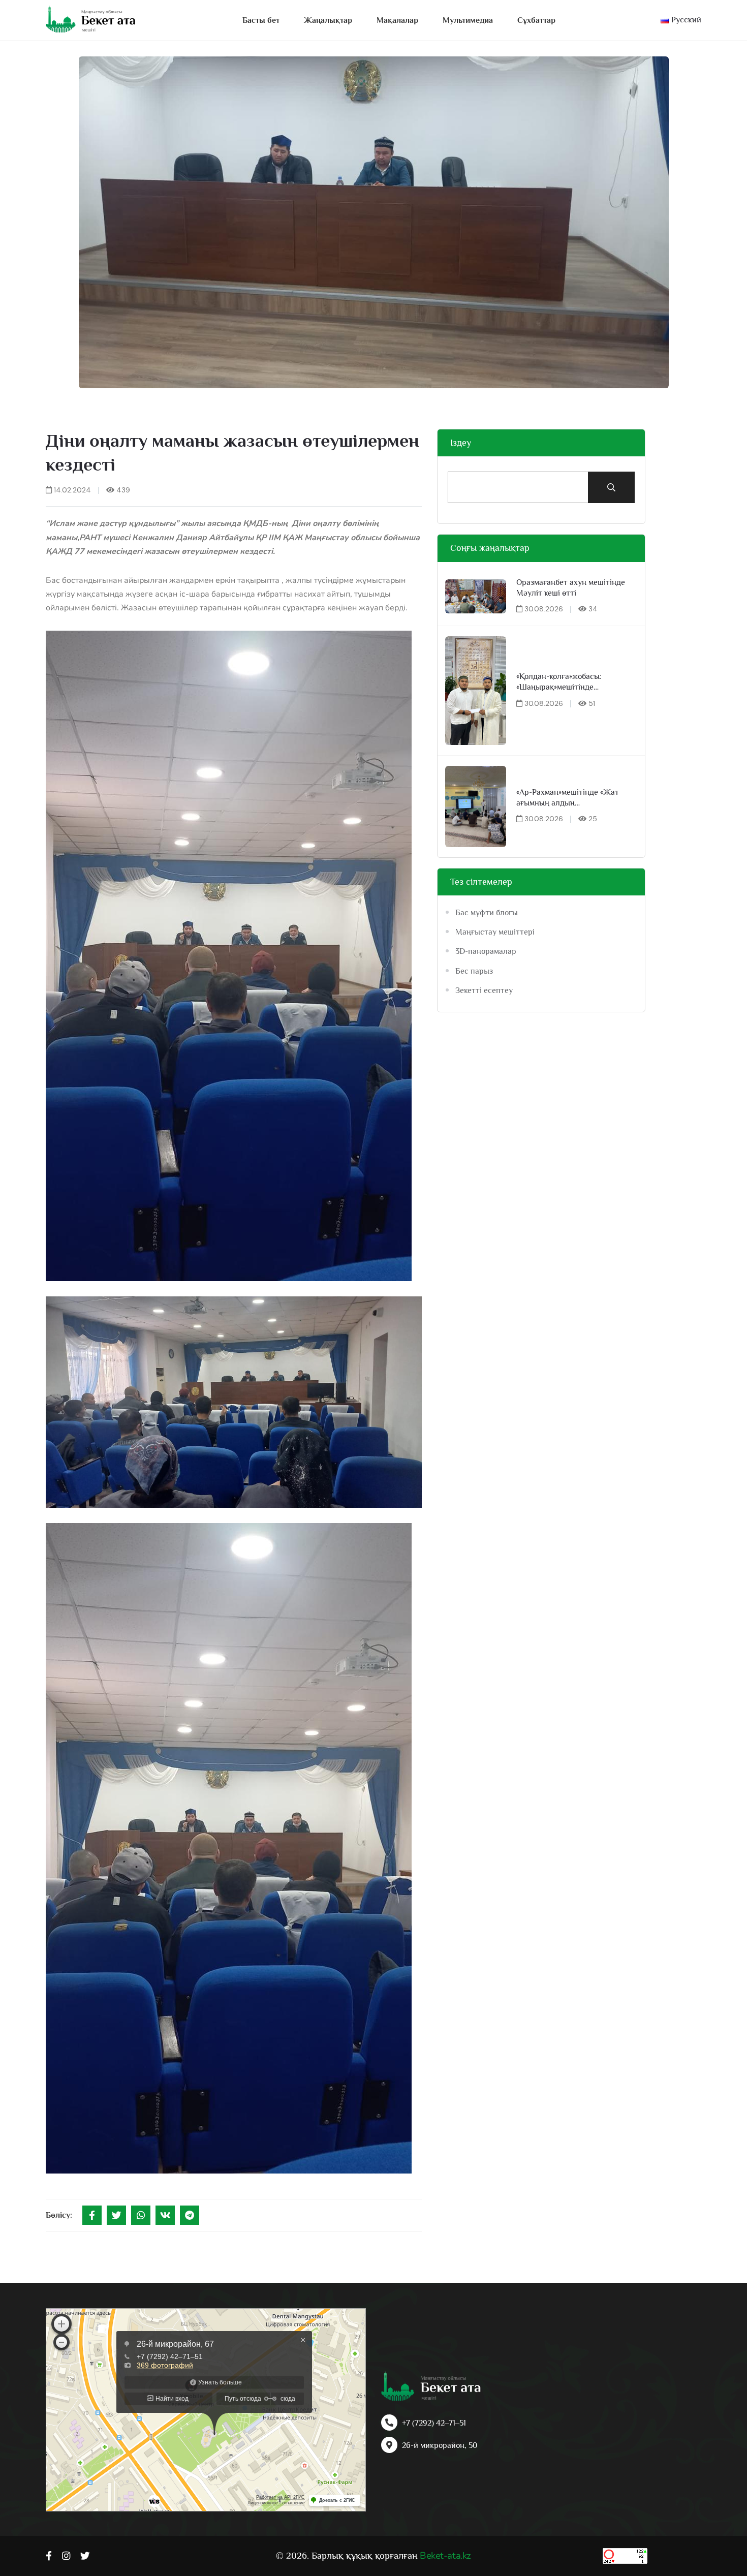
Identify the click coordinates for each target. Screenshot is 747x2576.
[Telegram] (190, 2215)
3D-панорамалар (486, 951)
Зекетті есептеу (484, 990)
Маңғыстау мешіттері (495, 932)
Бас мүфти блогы (487, 913)
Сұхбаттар (536, 20)
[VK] (165, 2215)
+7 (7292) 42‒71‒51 (434, 2423)
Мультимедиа (468, 20)
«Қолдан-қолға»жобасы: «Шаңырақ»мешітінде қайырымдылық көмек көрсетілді (577, 682)
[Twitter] (116, 2215)
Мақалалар (397, 20)
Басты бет (261, 20)
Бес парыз (474, 971)
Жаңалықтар (328, 20)
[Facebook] (92, 2215)
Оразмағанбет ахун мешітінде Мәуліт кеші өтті (571, 588)
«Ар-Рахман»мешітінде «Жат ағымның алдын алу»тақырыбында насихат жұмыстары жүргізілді (568, 798)
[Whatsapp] (141, 2215)
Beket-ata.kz (445, 2556)
